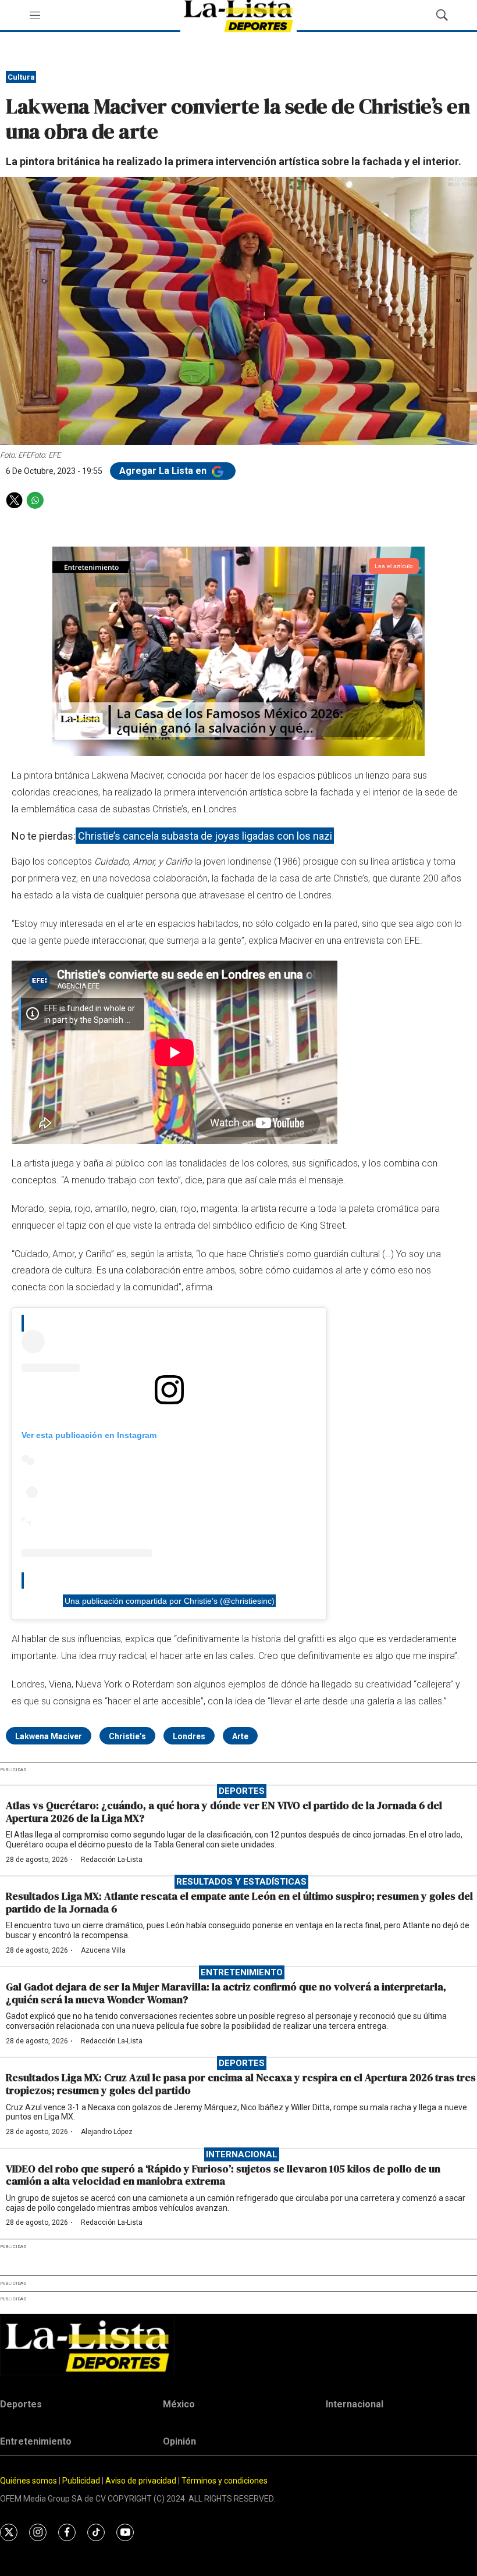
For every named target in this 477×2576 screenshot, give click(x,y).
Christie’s (127, 1736)
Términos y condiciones (225, 2481)
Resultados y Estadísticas (241, 1882)
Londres (189, 1736)
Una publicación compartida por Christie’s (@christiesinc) (170, 1601)
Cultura (21, 77)
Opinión (179, 2441)
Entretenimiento (242, 1972)
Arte (240, 1736)
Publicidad (82, 2481)
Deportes (242, 1791)
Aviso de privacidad (141, 2481)
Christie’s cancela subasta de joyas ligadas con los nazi (205, 836)
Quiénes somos (29, 2481)
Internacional (242, 2154)
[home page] (238, 2346)
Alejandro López (107, 2132)
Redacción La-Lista (112, 1860)
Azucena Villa (103, 1950)
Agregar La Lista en (164, 471)
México (179, 2404)
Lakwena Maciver (49, 1736)
